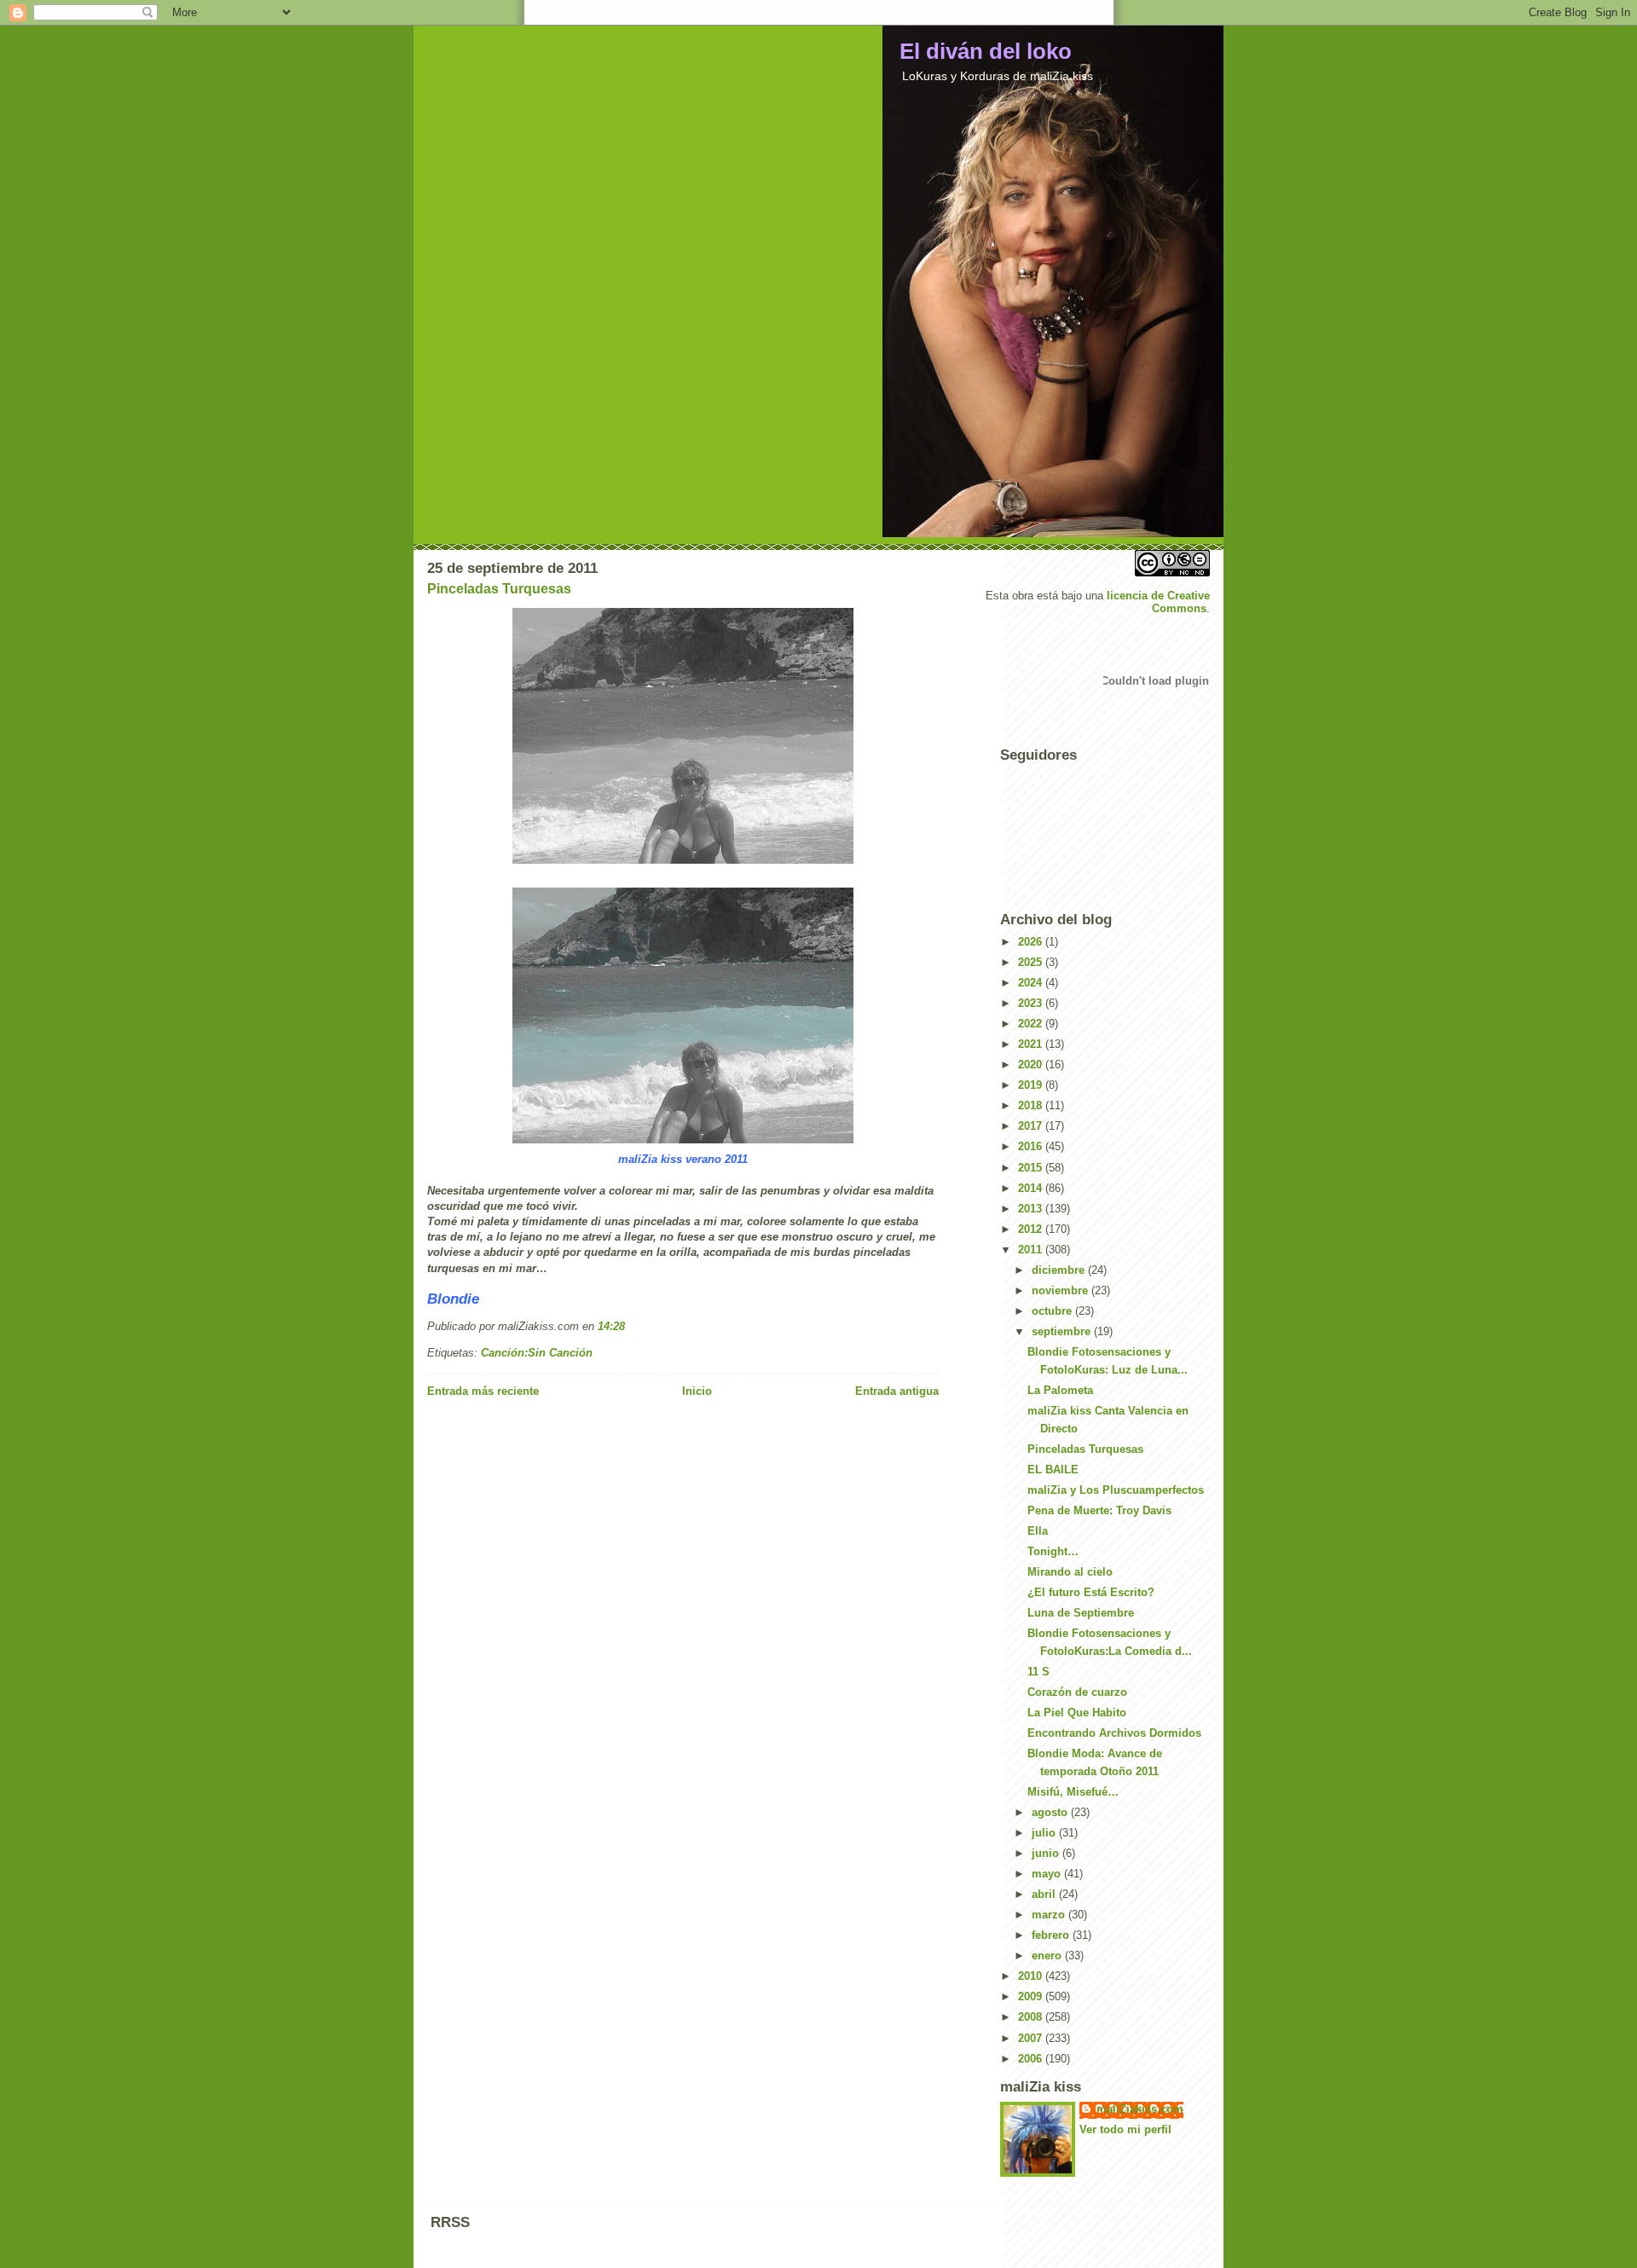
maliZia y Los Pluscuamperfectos (1116, 1490)
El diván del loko (986, 51)
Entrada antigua (897, 1391)
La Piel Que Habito (1077, 1713)
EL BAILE (1053, 1470)
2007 (1032, 2038)
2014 (1032, 1188)
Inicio (697, 1391)
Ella (1038, 1531)
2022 (1032, 1024)
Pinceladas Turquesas (499, 589)
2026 (1032, 942)
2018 (1032, 1105)
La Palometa (1060, 1390)
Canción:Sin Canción (537, 1353)
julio (1045, 1833)
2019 (1032, 1085)
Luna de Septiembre (1081, 1613)
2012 (1032, 1229)
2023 (1032, 1003)
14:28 (611, 1326)
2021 (1032, 1044)
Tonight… (1053, 1551)
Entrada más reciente (483, 1391)
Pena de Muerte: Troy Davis (1099, 1510)
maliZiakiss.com (1140, 2109)
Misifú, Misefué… (1073, 1792)
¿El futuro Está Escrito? (1091, 1592)
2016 (1032, 1146)
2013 (1032, 1209)
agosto (1051, 1812)
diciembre (1060, 1270)
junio (1047, 1853)
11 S (1038, 1672)
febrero (1052, 1935)
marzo (1050, 1915)
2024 (1032, 983)
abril (1045, 1894)
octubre (1053, 1311)
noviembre (1061, 1290)
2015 (1032, 1168)
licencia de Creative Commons (1158, 602)
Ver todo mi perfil (1125, 2129)
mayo (1048, 1874)
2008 (1032, 2017)
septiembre (1063, 1331)
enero (1048, 1956)
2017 (1032, 1126)
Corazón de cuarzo (1077, 1692)
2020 (1032, 1065)
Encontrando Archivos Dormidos (1114, 1733)
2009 (1032, 1996)
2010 (1032, 1976)
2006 (1032, 2059)
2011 (1032, 1250)
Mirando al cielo (1070, 1572)
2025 (1032, 962)
